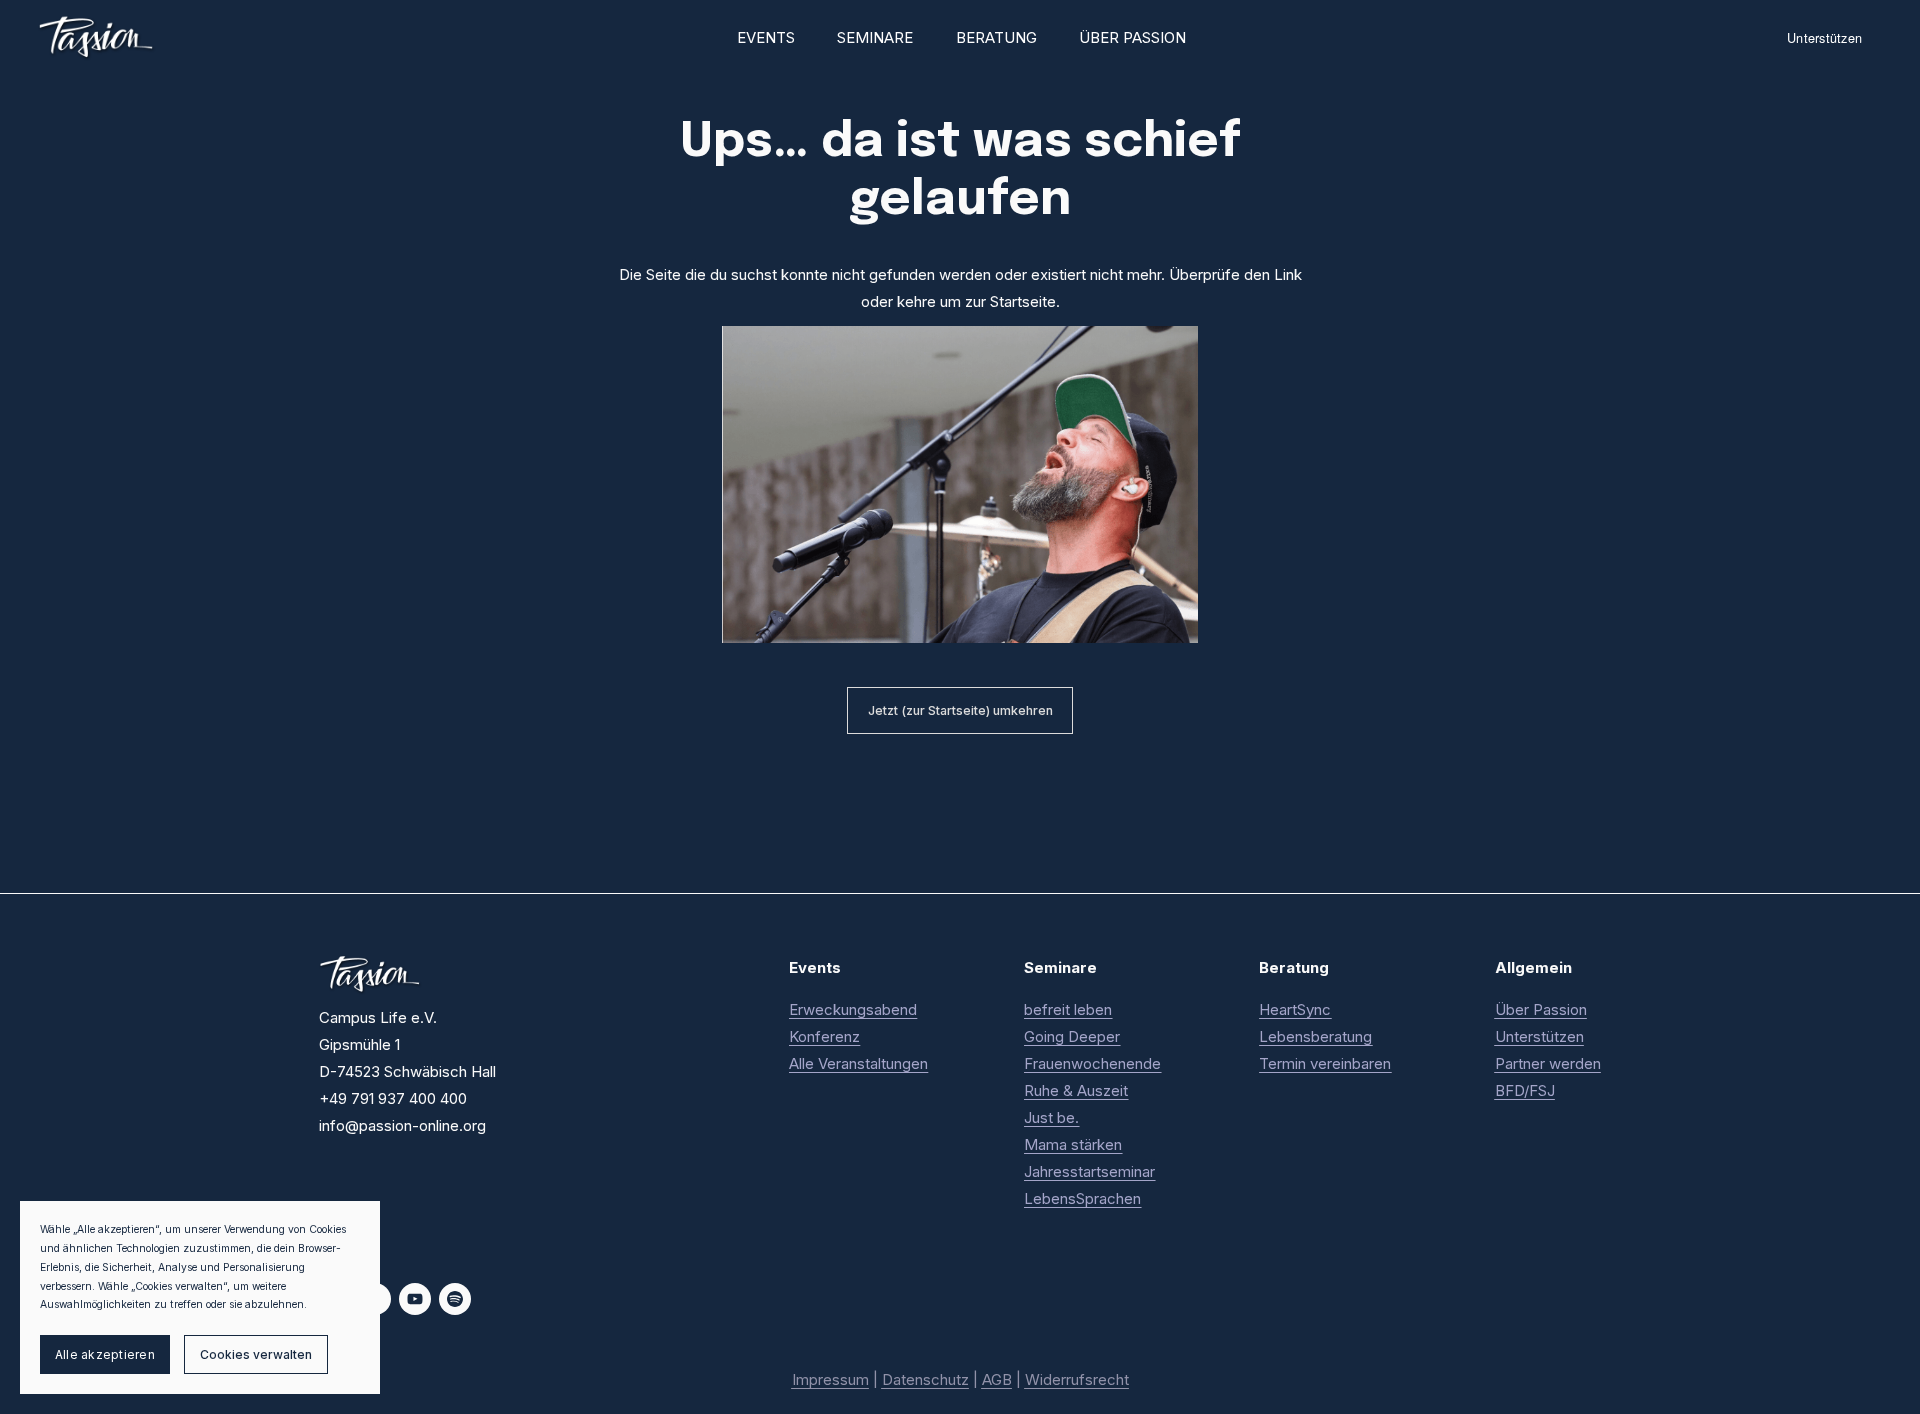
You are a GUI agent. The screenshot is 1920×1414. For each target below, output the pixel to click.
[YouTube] (415, 1299)
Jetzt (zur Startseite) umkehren (960, 710)
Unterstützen (1824, 37)
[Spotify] (455, 1299)
